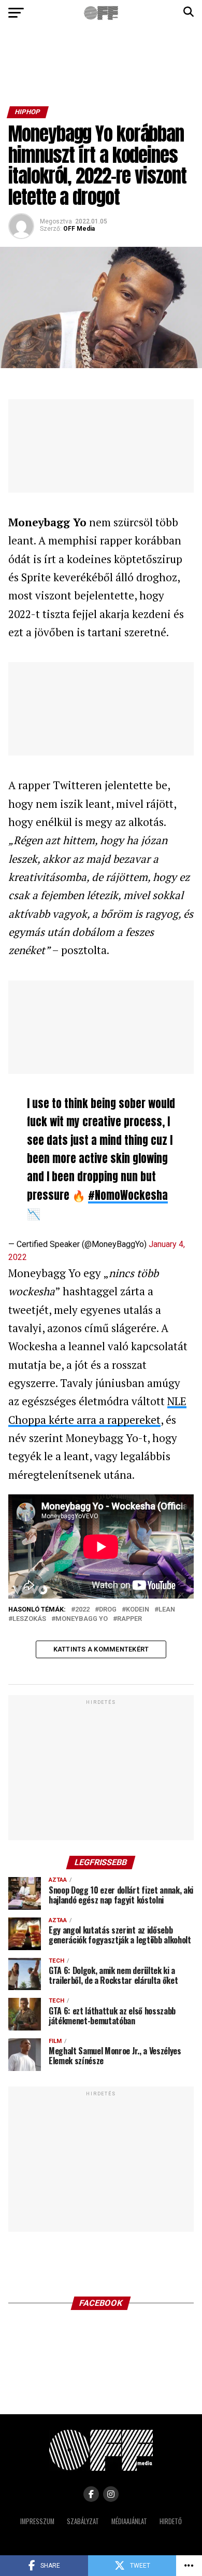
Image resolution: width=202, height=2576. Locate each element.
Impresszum (37, 2521)
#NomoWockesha (128, 1195)
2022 (82, 1610)
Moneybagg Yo (82, 1619)
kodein (138, 1610)
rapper (129, 1619)
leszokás (29, 1619)
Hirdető (171, 2521)
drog (108, 1610)
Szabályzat (83, 2521)
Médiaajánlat (129, 2521)
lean (167, 1610)
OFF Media (79, 229)
